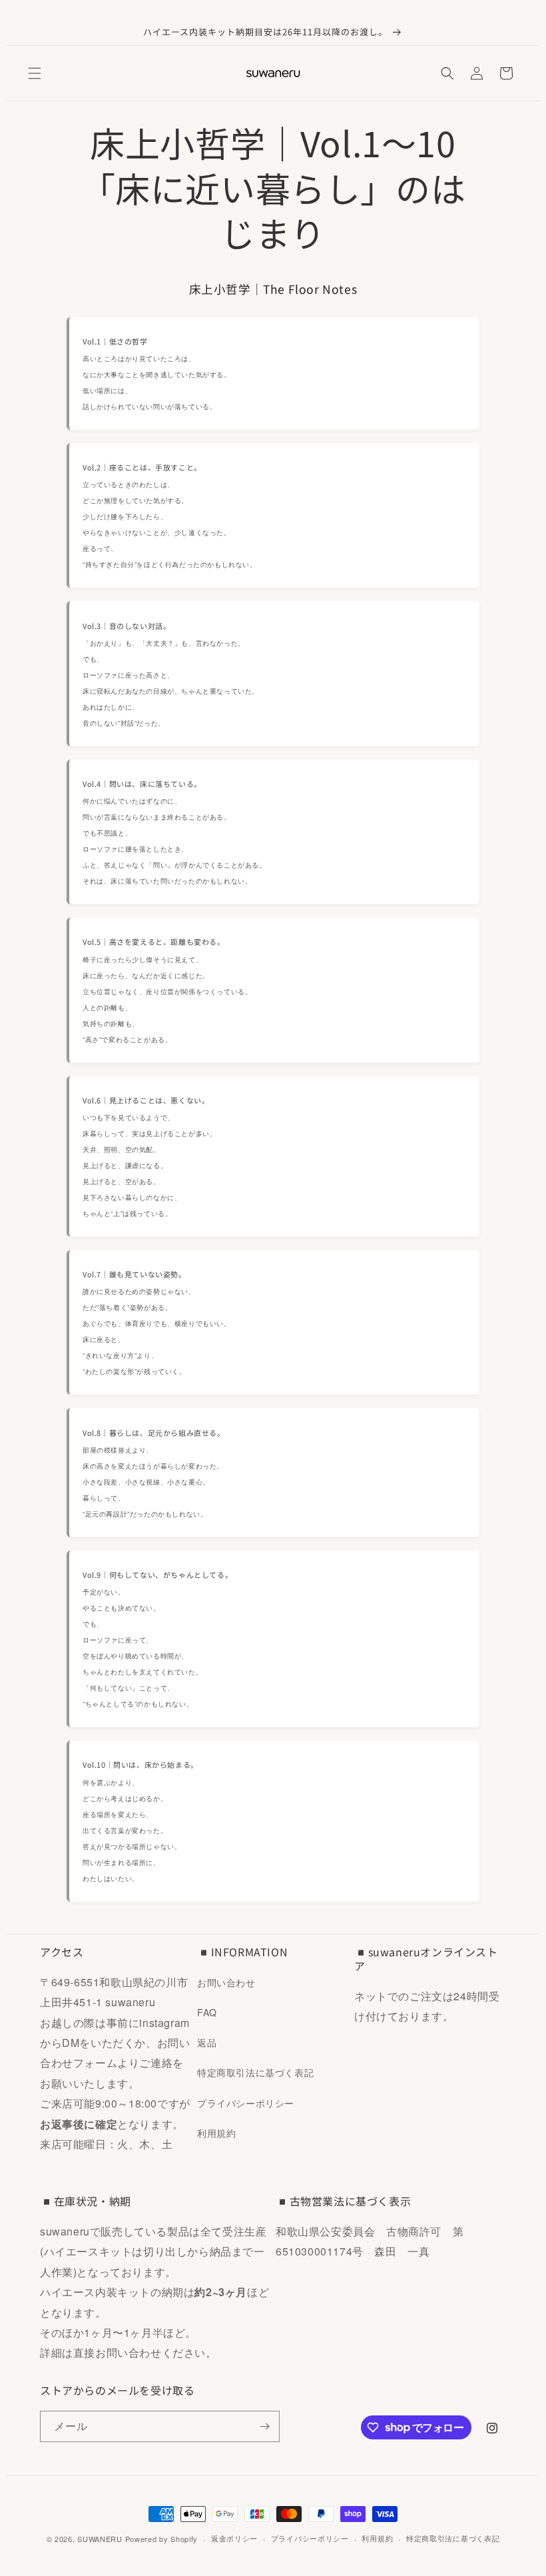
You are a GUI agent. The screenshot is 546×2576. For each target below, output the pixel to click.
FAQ (207, 2012)
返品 (207, 2042)
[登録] (264, 2426)
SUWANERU (100, 2539)
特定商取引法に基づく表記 (255, 2072)
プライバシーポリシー (246, 2103)
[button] (35, 73)
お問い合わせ (226, 1982)
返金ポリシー (234, 2538)
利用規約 (216, 2133)
